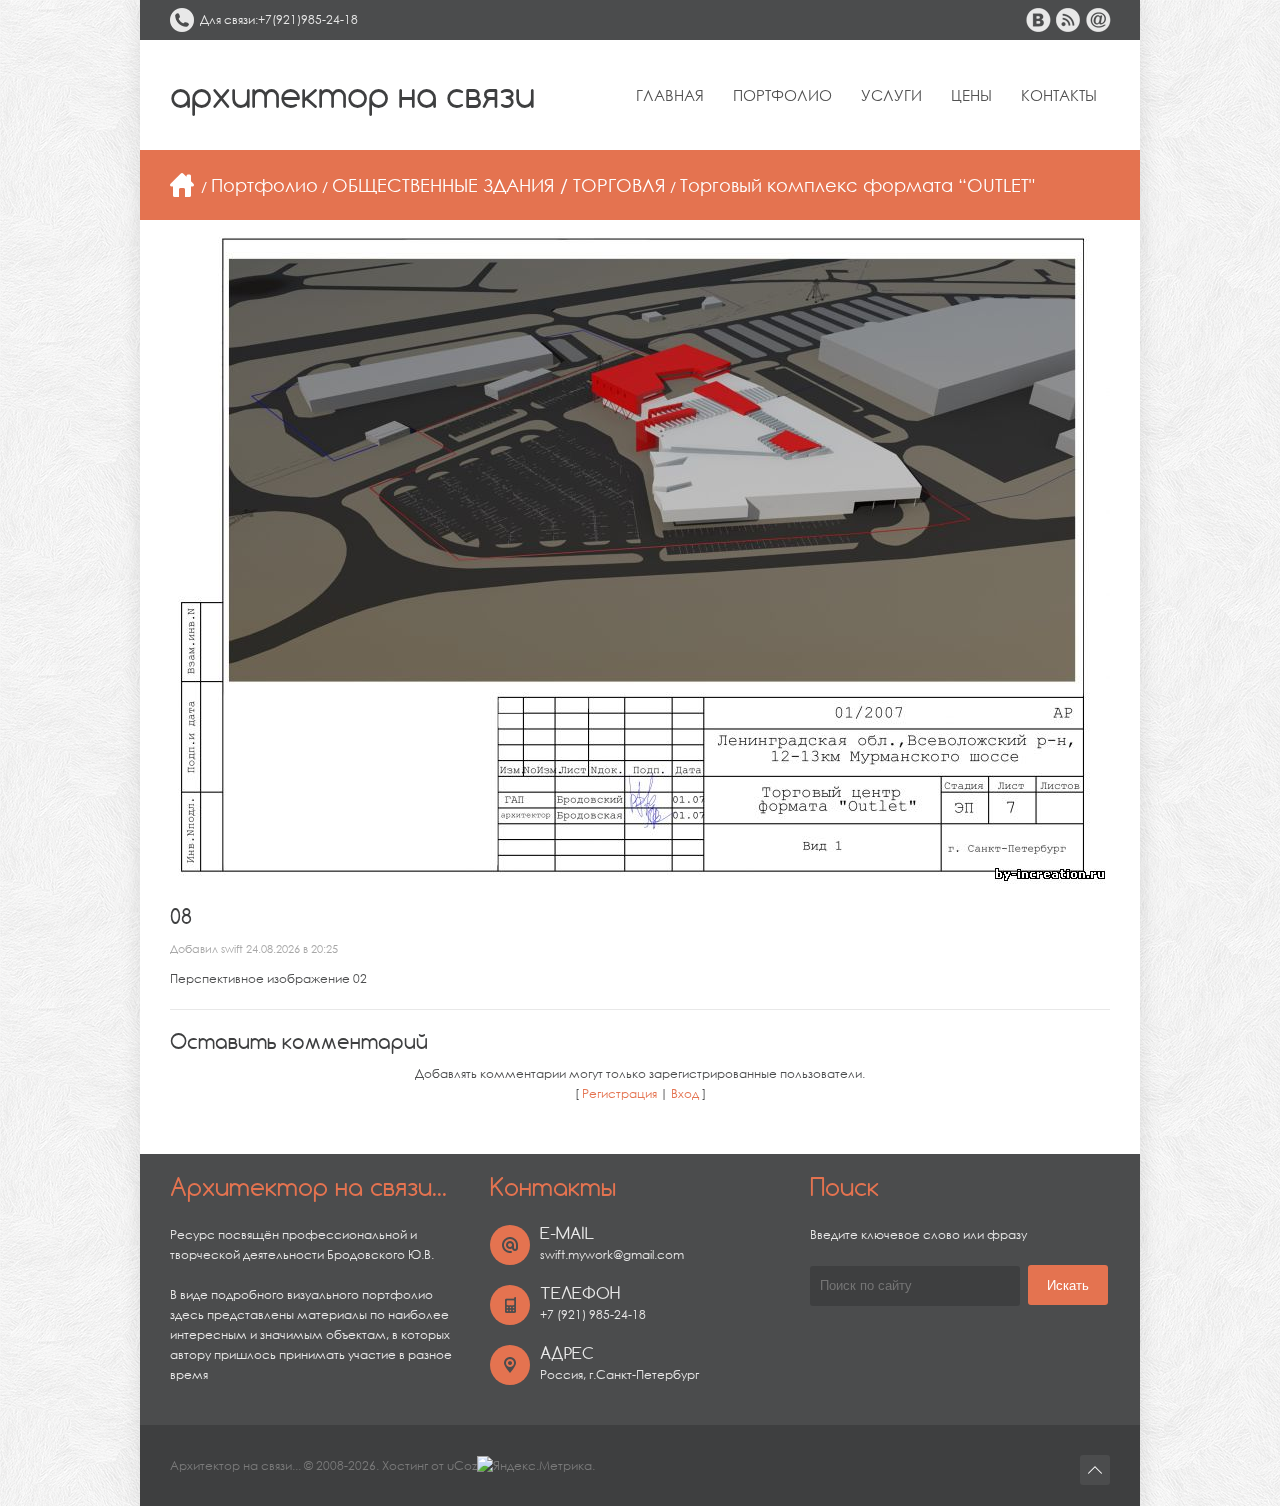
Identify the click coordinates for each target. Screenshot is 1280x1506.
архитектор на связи (352, 95)
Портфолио (264, 185)
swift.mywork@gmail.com (612, 1254)
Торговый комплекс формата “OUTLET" (857, 185)
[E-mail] (1098, 20)
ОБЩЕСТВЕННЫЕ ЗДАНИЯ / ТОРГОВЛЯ (499, 185)
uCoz (462, 1465)
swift (232, 949)
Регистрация (619, 1093)
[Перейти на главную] (182, 185)
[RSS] (1068, 20)
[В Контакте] (1038, 20)
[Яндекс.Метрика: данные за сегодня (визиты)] (534, 1466)
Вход (685, 1093)
